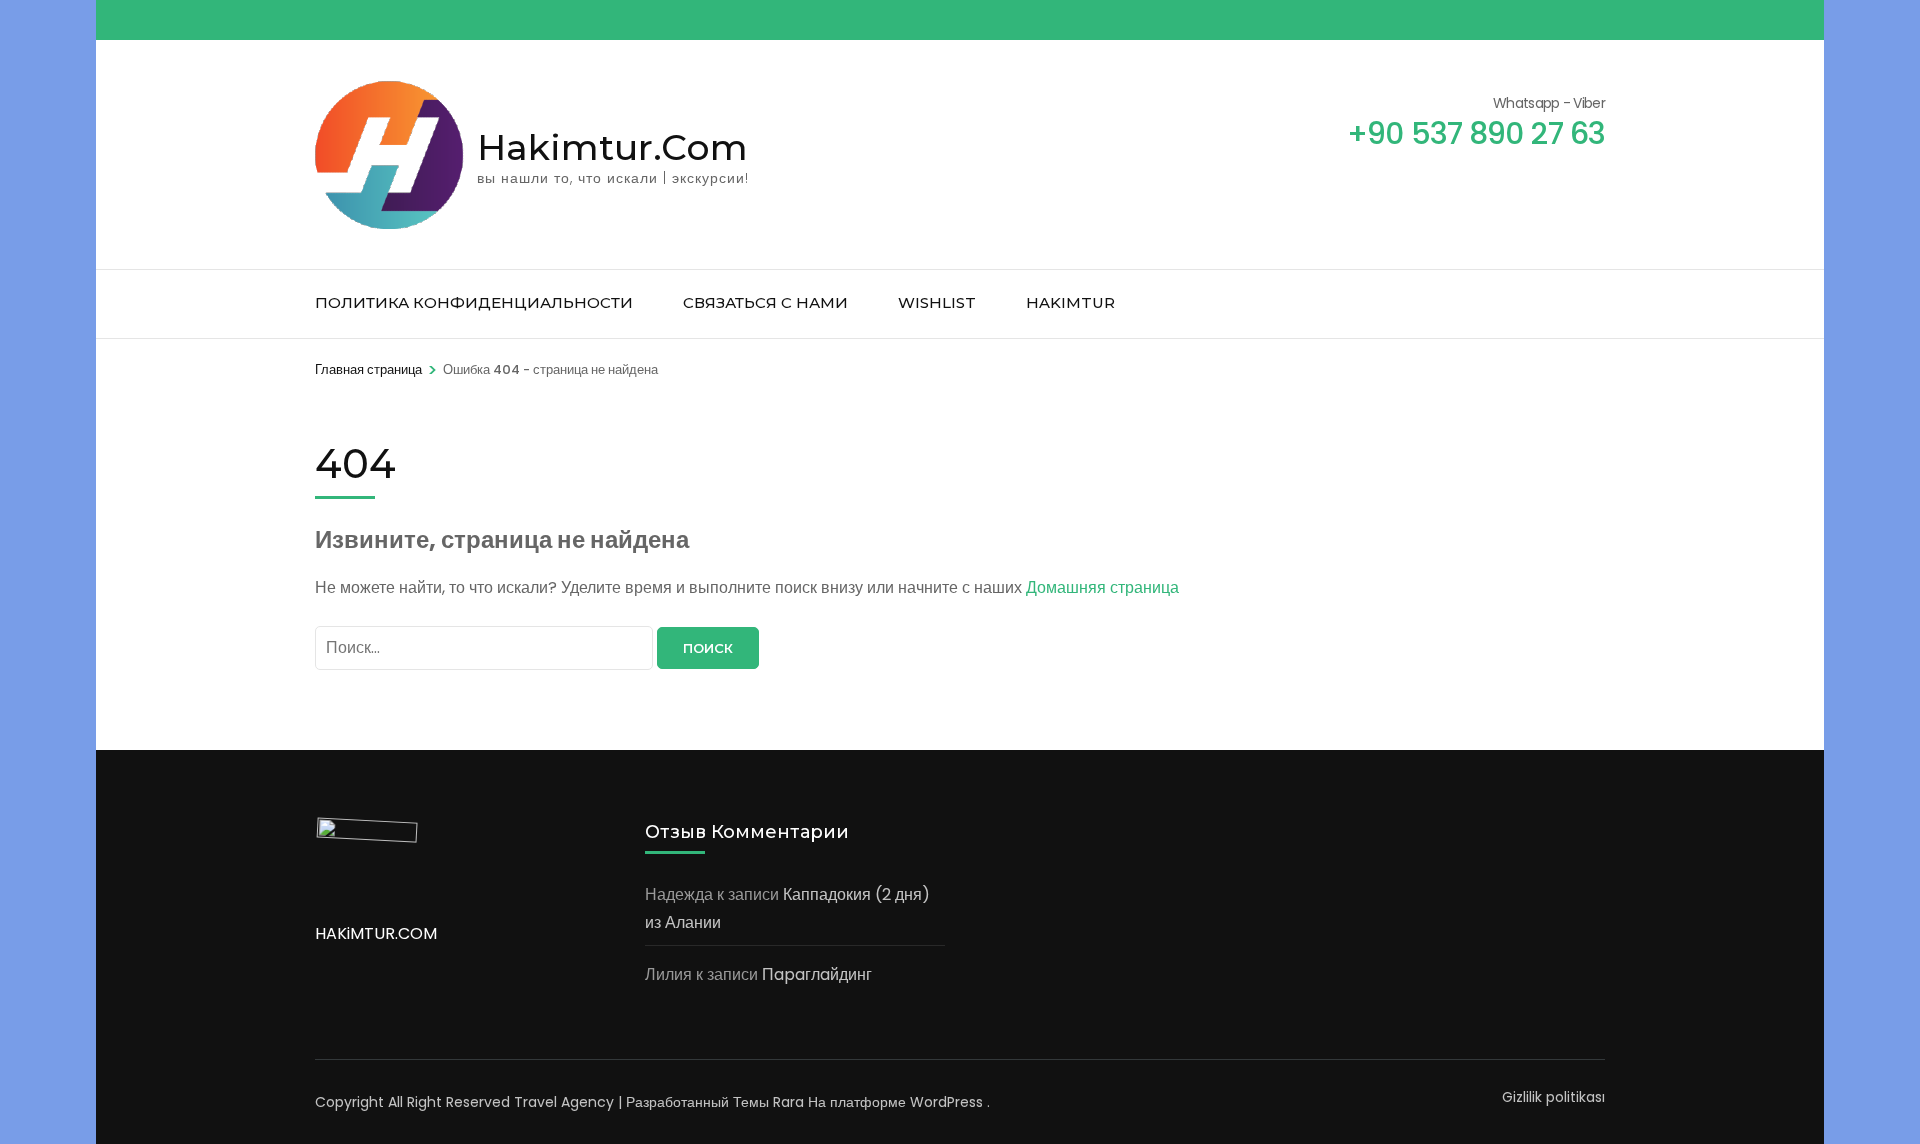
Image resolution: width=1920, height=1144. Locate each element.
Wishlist (937, 302)
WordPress (946, 1102)
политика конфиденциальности (474, 302)
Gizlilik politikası (1553, 1097)
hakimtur (1070, 302)
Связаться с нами (765, 302)
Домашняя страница (1102, 587)
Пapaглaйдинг (817, 974)
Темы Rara (768, 1102)
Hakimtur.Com (612, 147)
